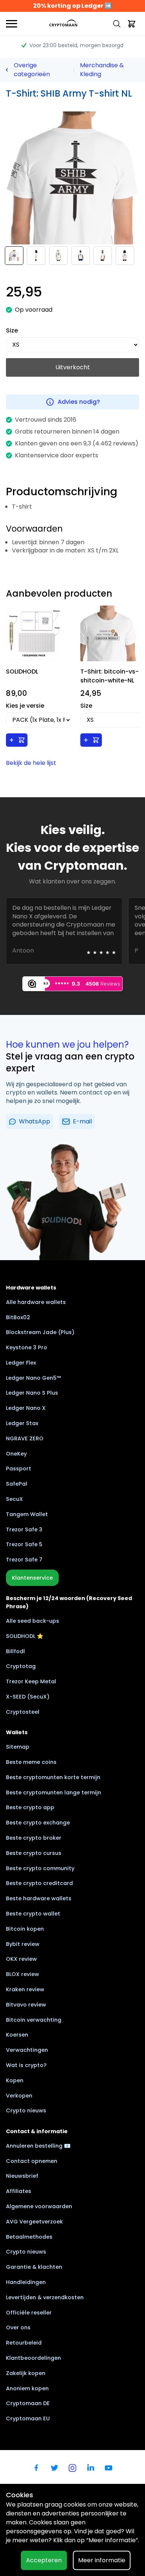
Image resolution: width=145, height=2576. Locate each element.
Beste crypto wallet (33, 1914)
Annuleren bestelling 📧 (38, 2146)
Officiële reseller (29, 2313)
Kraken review (25, 1989)
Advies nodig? (79, 402)
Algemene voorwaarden (39, 2206)
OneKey (16, 1454)
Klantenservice (32, 1578)
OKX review (21, 1959)
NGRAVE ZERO (25, 1438)
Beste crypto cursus (34, 1853)
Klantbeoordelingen (33, 2358)
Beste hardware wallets (39, 1898)
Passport (19, 1469)
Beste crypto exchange (38, 1823)
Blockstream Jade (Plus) (40, 1332)
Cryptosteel (23, 1712)
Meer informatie (102, 2560)
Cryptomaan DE (28, 2403)
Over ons (18, 2327)
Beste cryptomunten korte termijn (53, 1777)
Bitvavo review (26, 2005)
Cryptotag (21, 1666)
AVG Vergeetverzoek (34, 2222)
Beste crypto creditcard (39, 1883)
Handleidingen (26, 2282)
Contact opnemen (32, 2161)
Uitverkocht (73, 367)
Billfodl (15, 1651)
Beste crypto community (40, 1868)
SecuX (14, 1499)
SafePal (17, 1484)
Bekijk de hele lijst (31, 763)
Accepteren (44, 2560)
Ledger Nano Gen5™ (33, 1378)
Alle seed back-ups (33, 1621)
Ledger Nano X (26, 1408)
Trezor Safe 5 (24, 1544)
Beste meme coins (31, 1762)
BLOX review (22, 1974)
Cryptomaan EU (28, 2418)
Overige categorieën (32, 70)
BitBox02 (18, 1317)
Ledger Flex (21, 1363)
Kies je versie (25, 706)
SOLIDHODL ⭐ (25, 1636)
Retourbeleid (24, 2343)
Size (12, 330)
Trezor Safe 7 (24, 1560)
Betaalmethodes (29, 2237)
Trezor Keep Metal (31, 1681)
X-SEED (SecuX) (28, 1697)
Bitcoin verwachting (34, 2020)
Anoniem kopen (27, 2388)
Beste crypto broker (34, 1838)
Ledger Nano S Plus (32, 1393)
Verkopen (19, 2096)
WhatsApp (35, 1121)
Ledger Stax (22, 1423)
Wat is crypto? (26, 2065)
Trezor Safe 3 (24, 1529)
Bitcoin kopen (25, 1929)
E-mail (82, 1121)
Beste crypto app (30, 1807)
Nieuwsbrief (22, 2176)
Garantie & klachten (34, 2267)
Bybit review (23, 1944)
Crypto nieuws (26, 2111)
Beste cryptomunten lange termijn (54, 1793)
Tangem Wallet (27, 1514)
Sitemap (18, 1747)
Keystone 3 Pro (27, 1347)
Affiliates (19, 2191)
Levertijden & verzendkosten (45, 2297)
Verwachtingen (27, 2050)
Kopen (15, 2080)
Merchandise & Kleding (102, 70)
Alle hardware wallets (36, 1302)
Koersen (17, 2035)
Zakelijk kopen (26, 2373)
